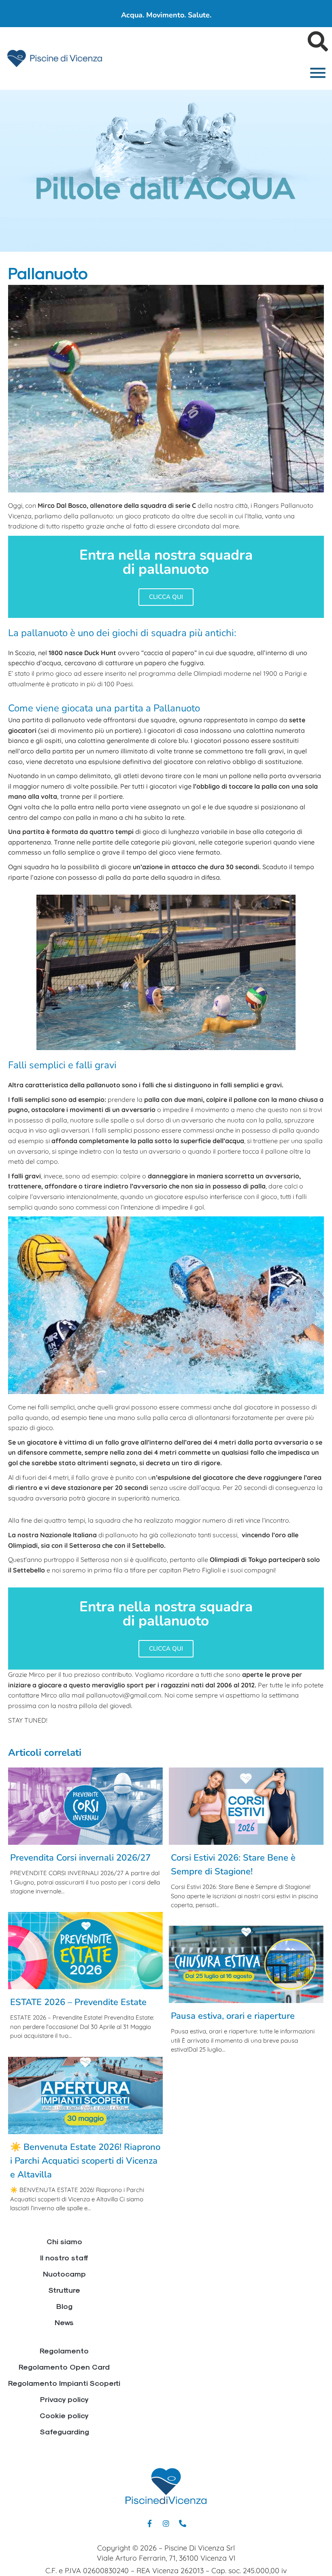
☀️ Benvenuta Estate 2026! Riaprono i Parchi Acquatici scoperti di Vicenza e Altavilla (85, 2161)
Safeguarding (64, 2431)
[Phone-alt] (183, 2523)
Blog (64, 2306)
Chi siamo (64, 2241)
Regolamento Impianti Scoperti (64, 2383)
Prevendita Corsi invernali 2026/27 (80, 1858)
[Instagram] (166, 2523)
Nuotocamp (64, 2274)
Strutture (64, 2290)
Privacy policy (64, 2399)
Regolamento (64, 2350)
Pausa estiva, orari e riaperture (233, 2016)
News (64, 2322)
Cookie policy (64, 2415)
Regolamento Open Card (64, 2367)
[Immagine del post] (85, 1806)
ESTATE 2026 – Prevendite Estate (78, 2002)
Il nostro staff (64, 2257)
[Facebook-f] (149, 2523)
